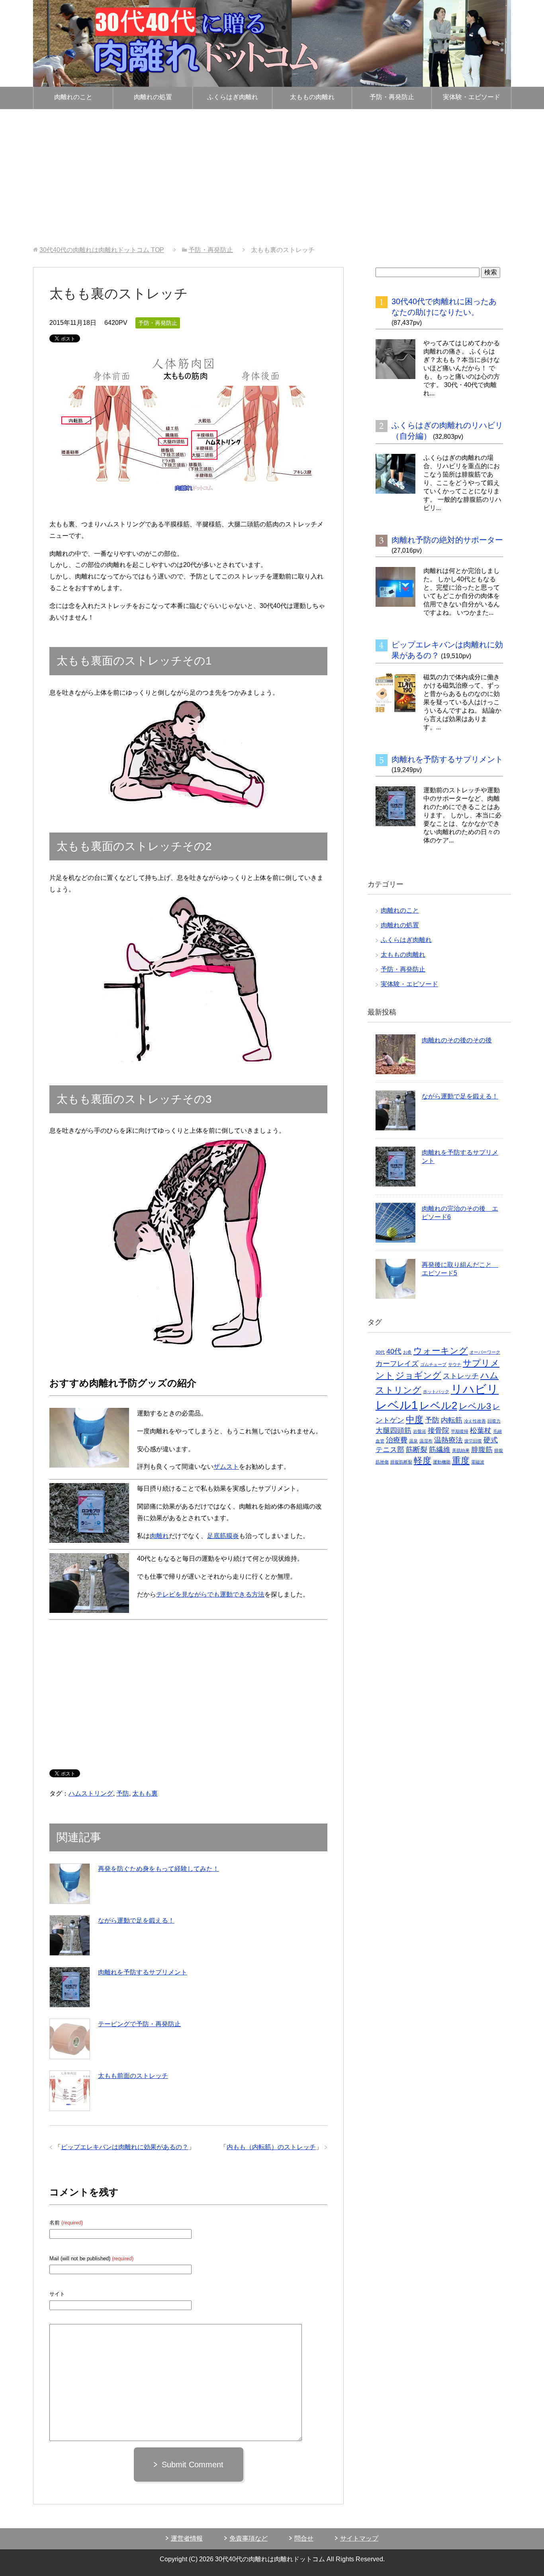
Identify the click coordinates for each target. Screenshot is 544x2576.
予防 (123, 1793)
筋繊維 (440, 1450)
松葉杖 (481, 1431)
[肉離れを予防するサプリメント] (70, 1987)
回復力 (494, 1421)
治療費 (397, 1440)
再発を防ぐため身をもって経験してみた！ (159, 1869)
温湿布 (426, 1441)
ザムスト (226, 1467)
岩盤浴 (420, 1431)
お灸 (407, 1352)
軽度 (423, 1461)
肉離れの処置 (153, 97)
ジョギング (418, 1375)
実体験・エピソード (472, 97)
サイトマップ (359, 2538)
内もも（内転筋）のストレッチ (271, 2147)
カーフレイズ (397, 1364)
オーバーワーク (485, 1352)
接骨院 (438, 1431)
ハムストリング (91, 1793)
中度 (415, 1420)
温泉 (413, 1441)
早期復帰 (460, 1431)
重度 (461, 1461)
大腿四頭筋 (393, 1431)
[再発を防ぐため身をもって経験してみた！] (70, 1884)
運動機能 (442, 1462)
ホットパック (436, 1392)
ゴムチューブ (433, 1364)
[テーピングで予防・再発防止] (70, 2039)
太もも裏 (145, 1793)
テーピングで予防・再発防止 (139, 2024)
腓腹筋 (482, 1450)
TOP (102, 250)
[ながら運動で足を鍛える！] (70, 1935)
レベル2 (438, 1405)
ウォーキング (441, 1351)
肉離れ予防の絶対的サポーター (447, 540)
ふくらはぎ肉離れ (233, 97)
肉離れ (159, 1536)
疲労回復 (473, 1441)
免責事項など (249, 2538)
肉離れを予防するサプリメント (143, 1972)
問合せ (304, 2538)
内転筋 (452, 1420)
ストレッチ (461, 1376)
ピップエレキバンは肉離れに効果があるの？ (125, 2147)
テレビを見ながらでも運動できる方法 (210, 1594)
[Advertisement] (272, 178)
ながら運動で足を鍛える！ (136, 1920)
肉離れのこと (73, 97)
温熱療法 (448, 1440)
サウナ (455, 1364)
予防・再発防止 (392, 97)
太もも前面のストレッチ (133, 2076)
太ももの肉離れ (312, 97)
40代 (394, 1351)
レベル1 (397, 1405)
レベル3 (475, 1406)
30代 (380, 1352)
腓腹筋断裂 (401, 1462)
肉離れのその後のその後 (457, 1040)
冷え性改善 (475, 1421)
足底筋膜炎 (223, 1536)
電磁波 (478, 1462)
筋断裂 (417, 1450)
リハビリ (475, 1389)
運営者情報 (187, 2538)
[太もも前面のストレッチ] (70, 2091)
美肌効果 (461, 1450)
